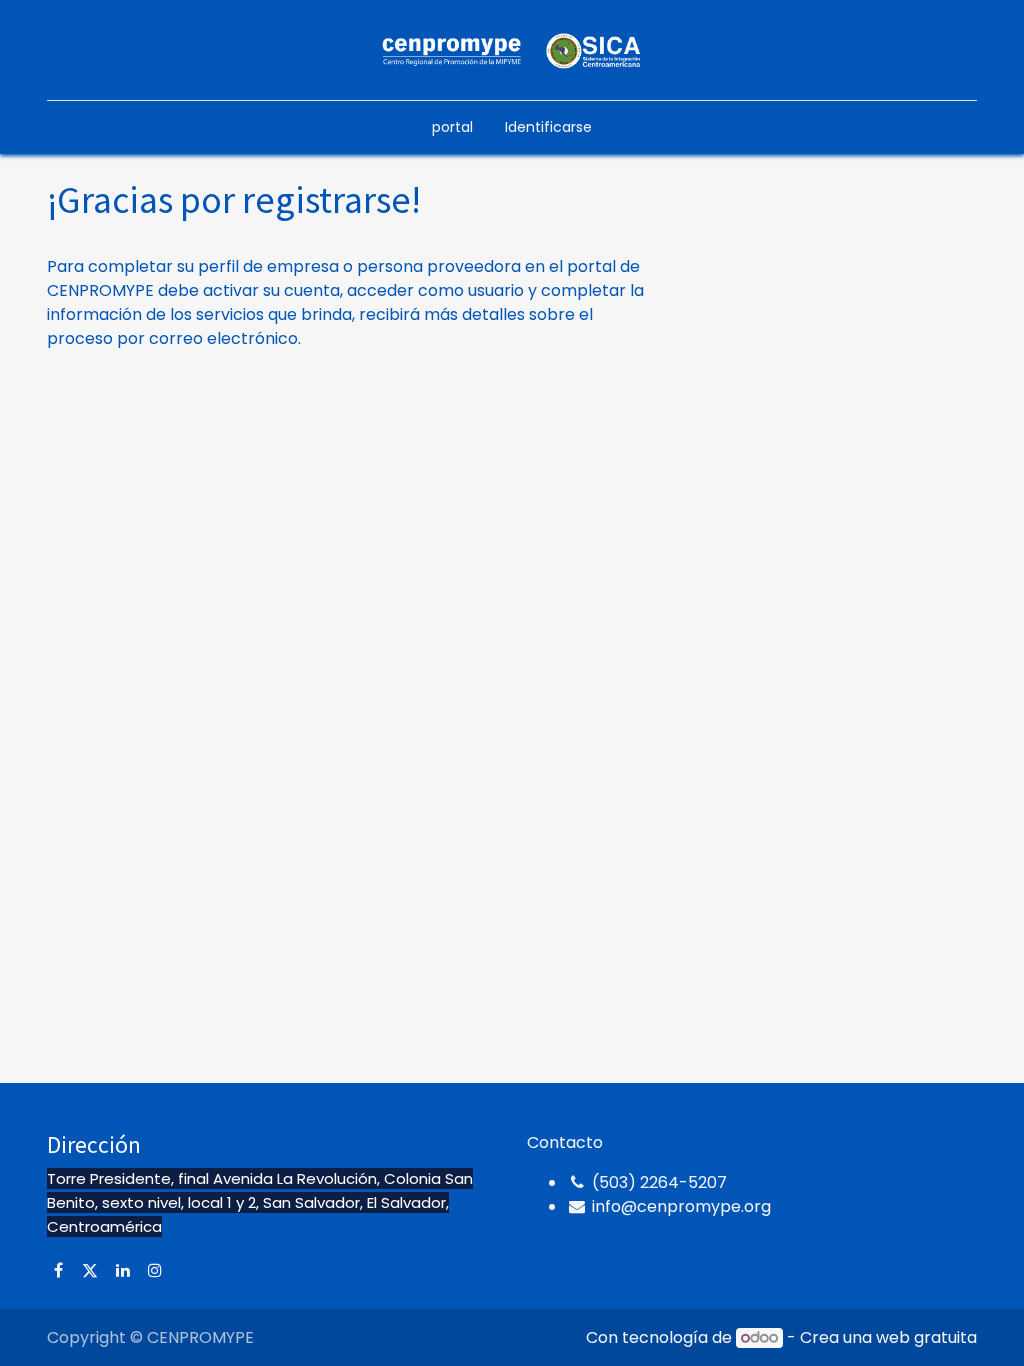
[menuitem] (452, 127)
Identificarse (548, 127)
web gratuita (926, 1337)
